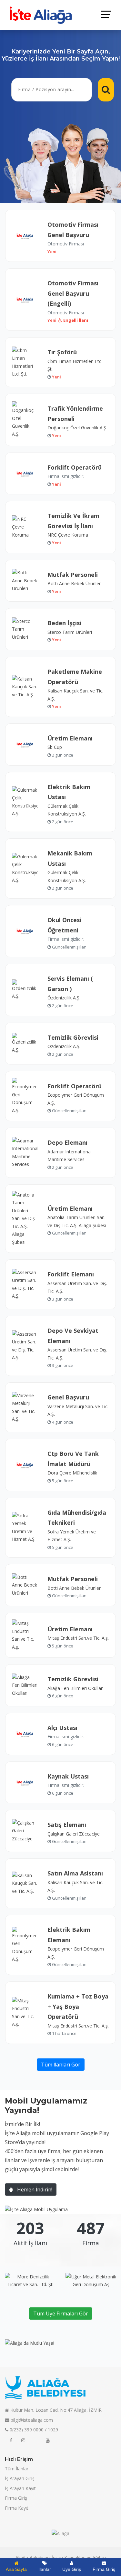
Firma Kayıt (17, 2508)
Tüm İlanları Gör (61, 2065)
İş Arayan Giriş (20, 2478)
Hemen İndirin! (34, 2190)
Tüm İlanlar (17, 2469)
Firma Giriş (16, 2498)
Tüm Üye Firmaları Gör (61, 2314)
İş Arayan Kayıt (20, 2488)
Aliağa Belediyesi (33, 2557)
